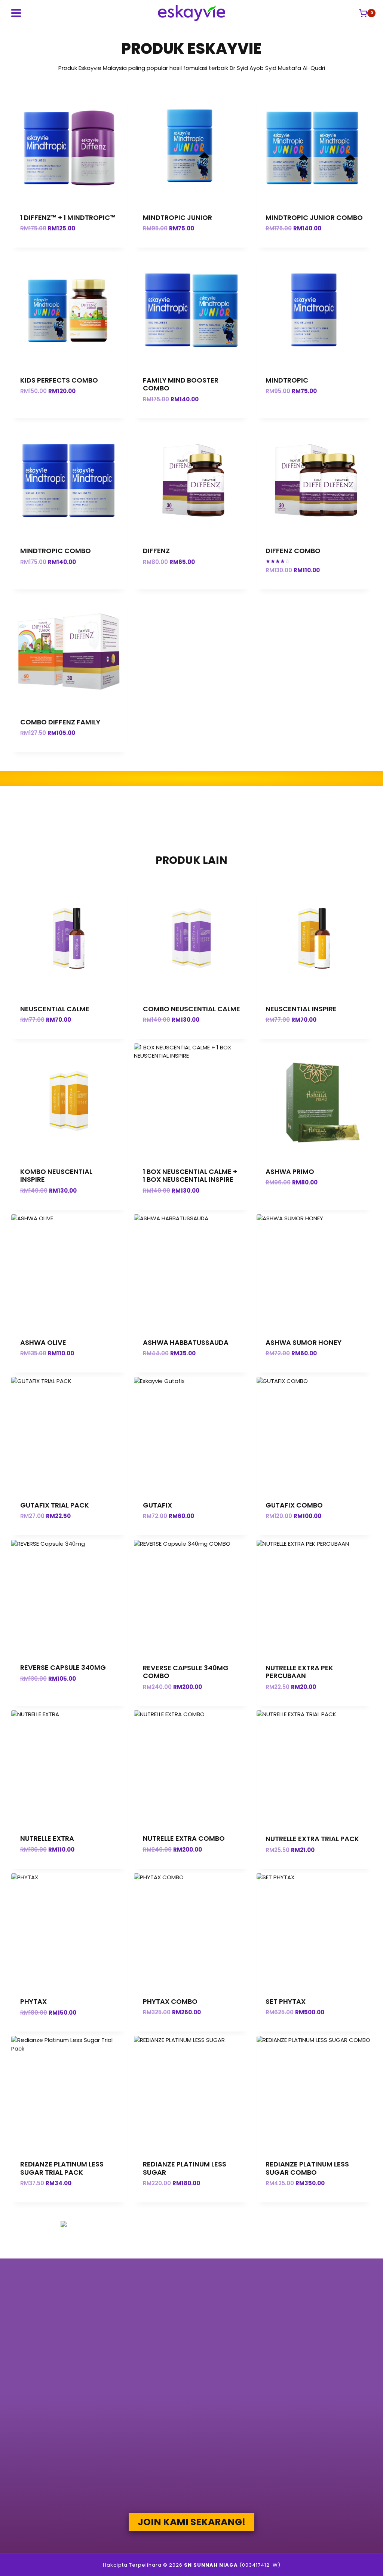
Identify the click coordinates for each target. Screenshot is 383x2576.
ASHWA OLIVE (43, 1342)
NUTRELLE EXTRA (47, 1838)
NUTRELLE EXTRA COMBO (184, 1838)
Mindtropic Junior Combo (314, 217)
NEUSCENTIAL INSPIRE (301, 1009)
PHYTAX (33, 2001)
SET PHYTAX (286, 2001)
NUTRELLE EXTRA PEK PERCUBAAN (299, 1672)
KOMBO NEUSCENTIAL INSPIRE (56, 1176)
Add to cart (69, 414)
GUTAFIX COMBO (294, 1505)
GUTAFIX (157, 1505)
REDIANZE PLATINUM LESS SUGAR (185, 2168)
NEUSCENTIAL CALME (55, 1009)
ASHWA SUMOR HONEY (304, 1342)
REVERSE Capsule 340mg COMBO (186, 1672)
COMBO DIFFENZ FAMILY (60, 722)
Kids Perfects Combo (59, 380)
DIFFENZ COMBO (293, 551)
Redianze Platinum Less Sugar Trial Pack (62, 2168)
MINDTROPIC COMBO (56, 551)
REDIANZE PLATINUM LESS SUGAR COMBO (307, 2168)
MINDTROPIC (287, 380)
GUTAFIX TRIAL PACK (55, 1505)
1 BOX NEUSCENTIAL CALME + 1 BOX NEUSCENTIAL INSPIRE (190, 1176)
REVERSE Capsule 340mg (63, 1667)
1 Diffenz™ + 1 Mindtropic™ (68, 217)
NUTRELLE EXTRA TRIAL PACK (312, 1839)
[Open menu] (16, 13)
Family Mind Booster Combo (181, 384)
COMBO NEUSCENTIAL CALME (191, 1009)
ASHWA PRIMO (290, 1172)
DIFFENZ (156, 551)
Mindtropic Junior (177, 217)
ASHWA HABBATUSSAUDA (186, 1342)
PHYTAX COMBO (170, 2001)
